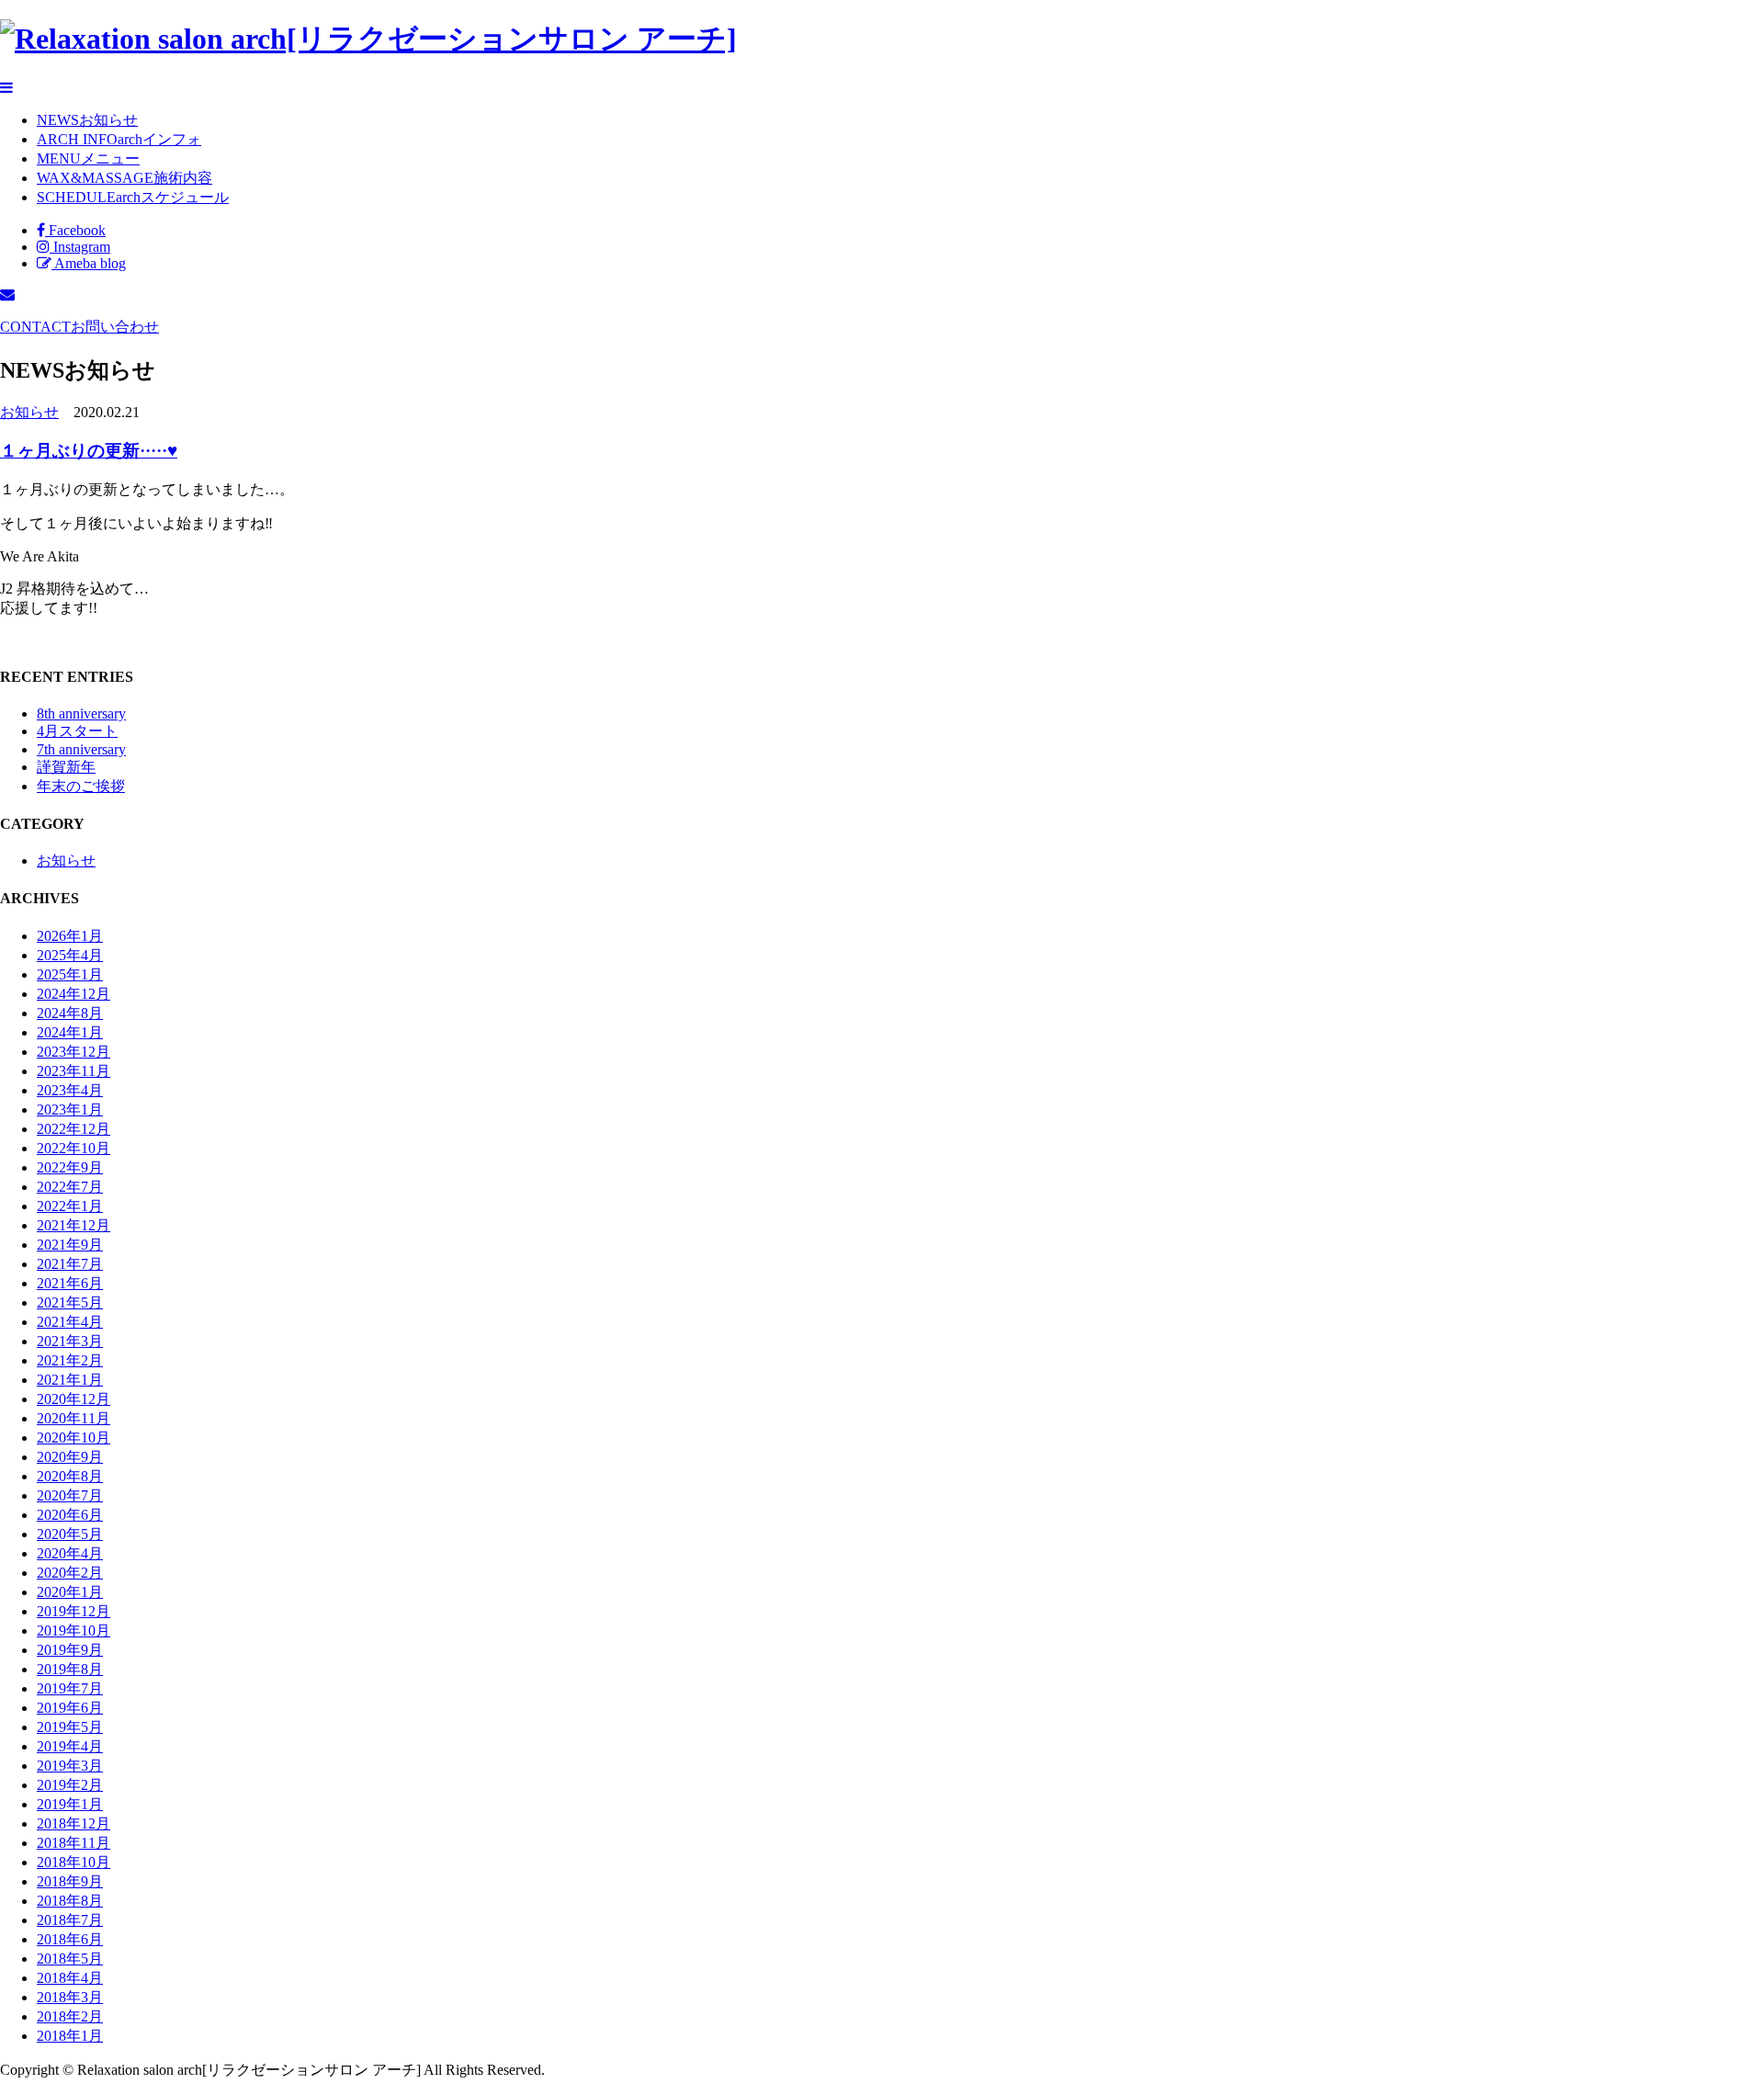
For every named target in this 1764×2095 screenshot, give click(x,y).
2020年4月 (70, 1553)
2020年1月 (70, 1592)
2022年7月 (70, 1187)
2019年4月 (70, 1746)
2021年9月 (70, 1245)
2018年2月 (70, 2016)
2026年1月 (70, 936)
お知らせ (29, 412)
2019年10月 (73, 1631)
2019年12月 (73, 1611)
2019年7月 (70, 1688)
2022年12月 (73, 1129)
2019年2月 (70, 1785)
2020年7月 (70, 1495)
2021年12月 (73, 1225)
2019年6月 (70, 1708)
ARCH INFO (119, 139)
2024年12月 (73, 994)
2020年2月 (70, 1573)
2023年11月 (73, 1071)
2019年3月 (70, 1766)
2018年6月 (70, 1939)
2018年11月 (73, 1843)
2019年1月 (70, 1804)
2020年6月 (70, 1515)
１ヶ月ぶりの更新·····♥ (89, 451)
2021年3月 (70, 1341)
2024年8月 (70, 1013)
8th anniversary (81, 713)
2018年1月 (70, 2036)
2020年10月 (73, 1438)
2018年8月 (70, 1901)
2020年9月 (70, 1457)
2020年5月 (70, 1534)
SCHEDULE (133, 197)
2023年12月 (73, 1052)
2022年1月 (70, 1206)
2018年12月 (73, 1823)
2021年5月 (70, 1302)
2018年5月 (70, 1959)
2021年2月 (70, 1360)
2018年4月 (70, 1978)
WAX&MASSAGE (124, 178)
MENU (88, 159)
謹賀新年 (66, 767)
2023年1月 (70, 1110)
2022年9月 (70, 1167)
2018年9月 (70, 1881)
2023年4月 (70, 1090)
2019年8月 (70, 1669)
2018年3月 (70, 1997)
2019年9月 (70, 1650)
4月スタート (77, 731)
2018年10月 (73, 1862)
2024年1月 (70, 1032)
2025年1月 (70, 974)
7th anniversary (81, 749)
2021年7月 (70, 1264)
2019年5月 (70, 1727)
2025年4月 (70, 955)
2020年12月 (73, 1399)
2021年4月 (70, 1322)
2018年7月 (70, 1920)
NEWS (87, 120)
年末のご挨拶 (81, 786)
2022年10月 (73, 1148)
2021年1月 (70, 1380)
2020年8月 (70, 1476)
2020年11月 (73, 1418)
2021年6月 (70, 1283)
